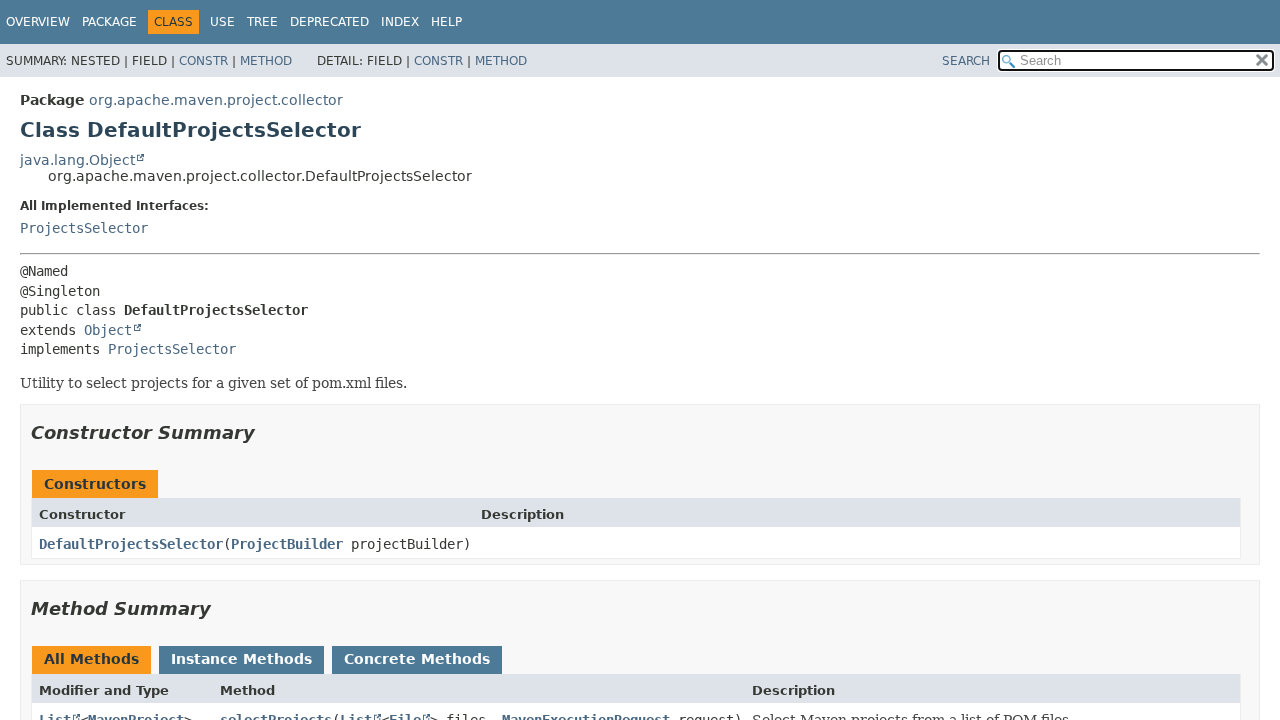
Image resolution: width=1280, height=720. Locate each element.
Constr (203, 61)
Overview (38, 22)
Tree (262, 22)
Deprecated (329, 22)
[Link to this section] (269, 432)
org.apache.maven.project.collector (216, 100)
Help (446, 22)
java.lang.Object (77, 160)
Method (266, 61)
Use (222, 22)
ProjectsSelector (84, 228)
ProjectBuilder (287, 544)
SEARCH (966, 61)
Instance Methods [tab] (241, 659)
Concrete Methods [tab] (417, 659)
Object (108, 330)
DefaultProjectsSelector (131, 544)
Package (109, 22)
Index (400, 22)
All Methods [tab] (91, 659)
